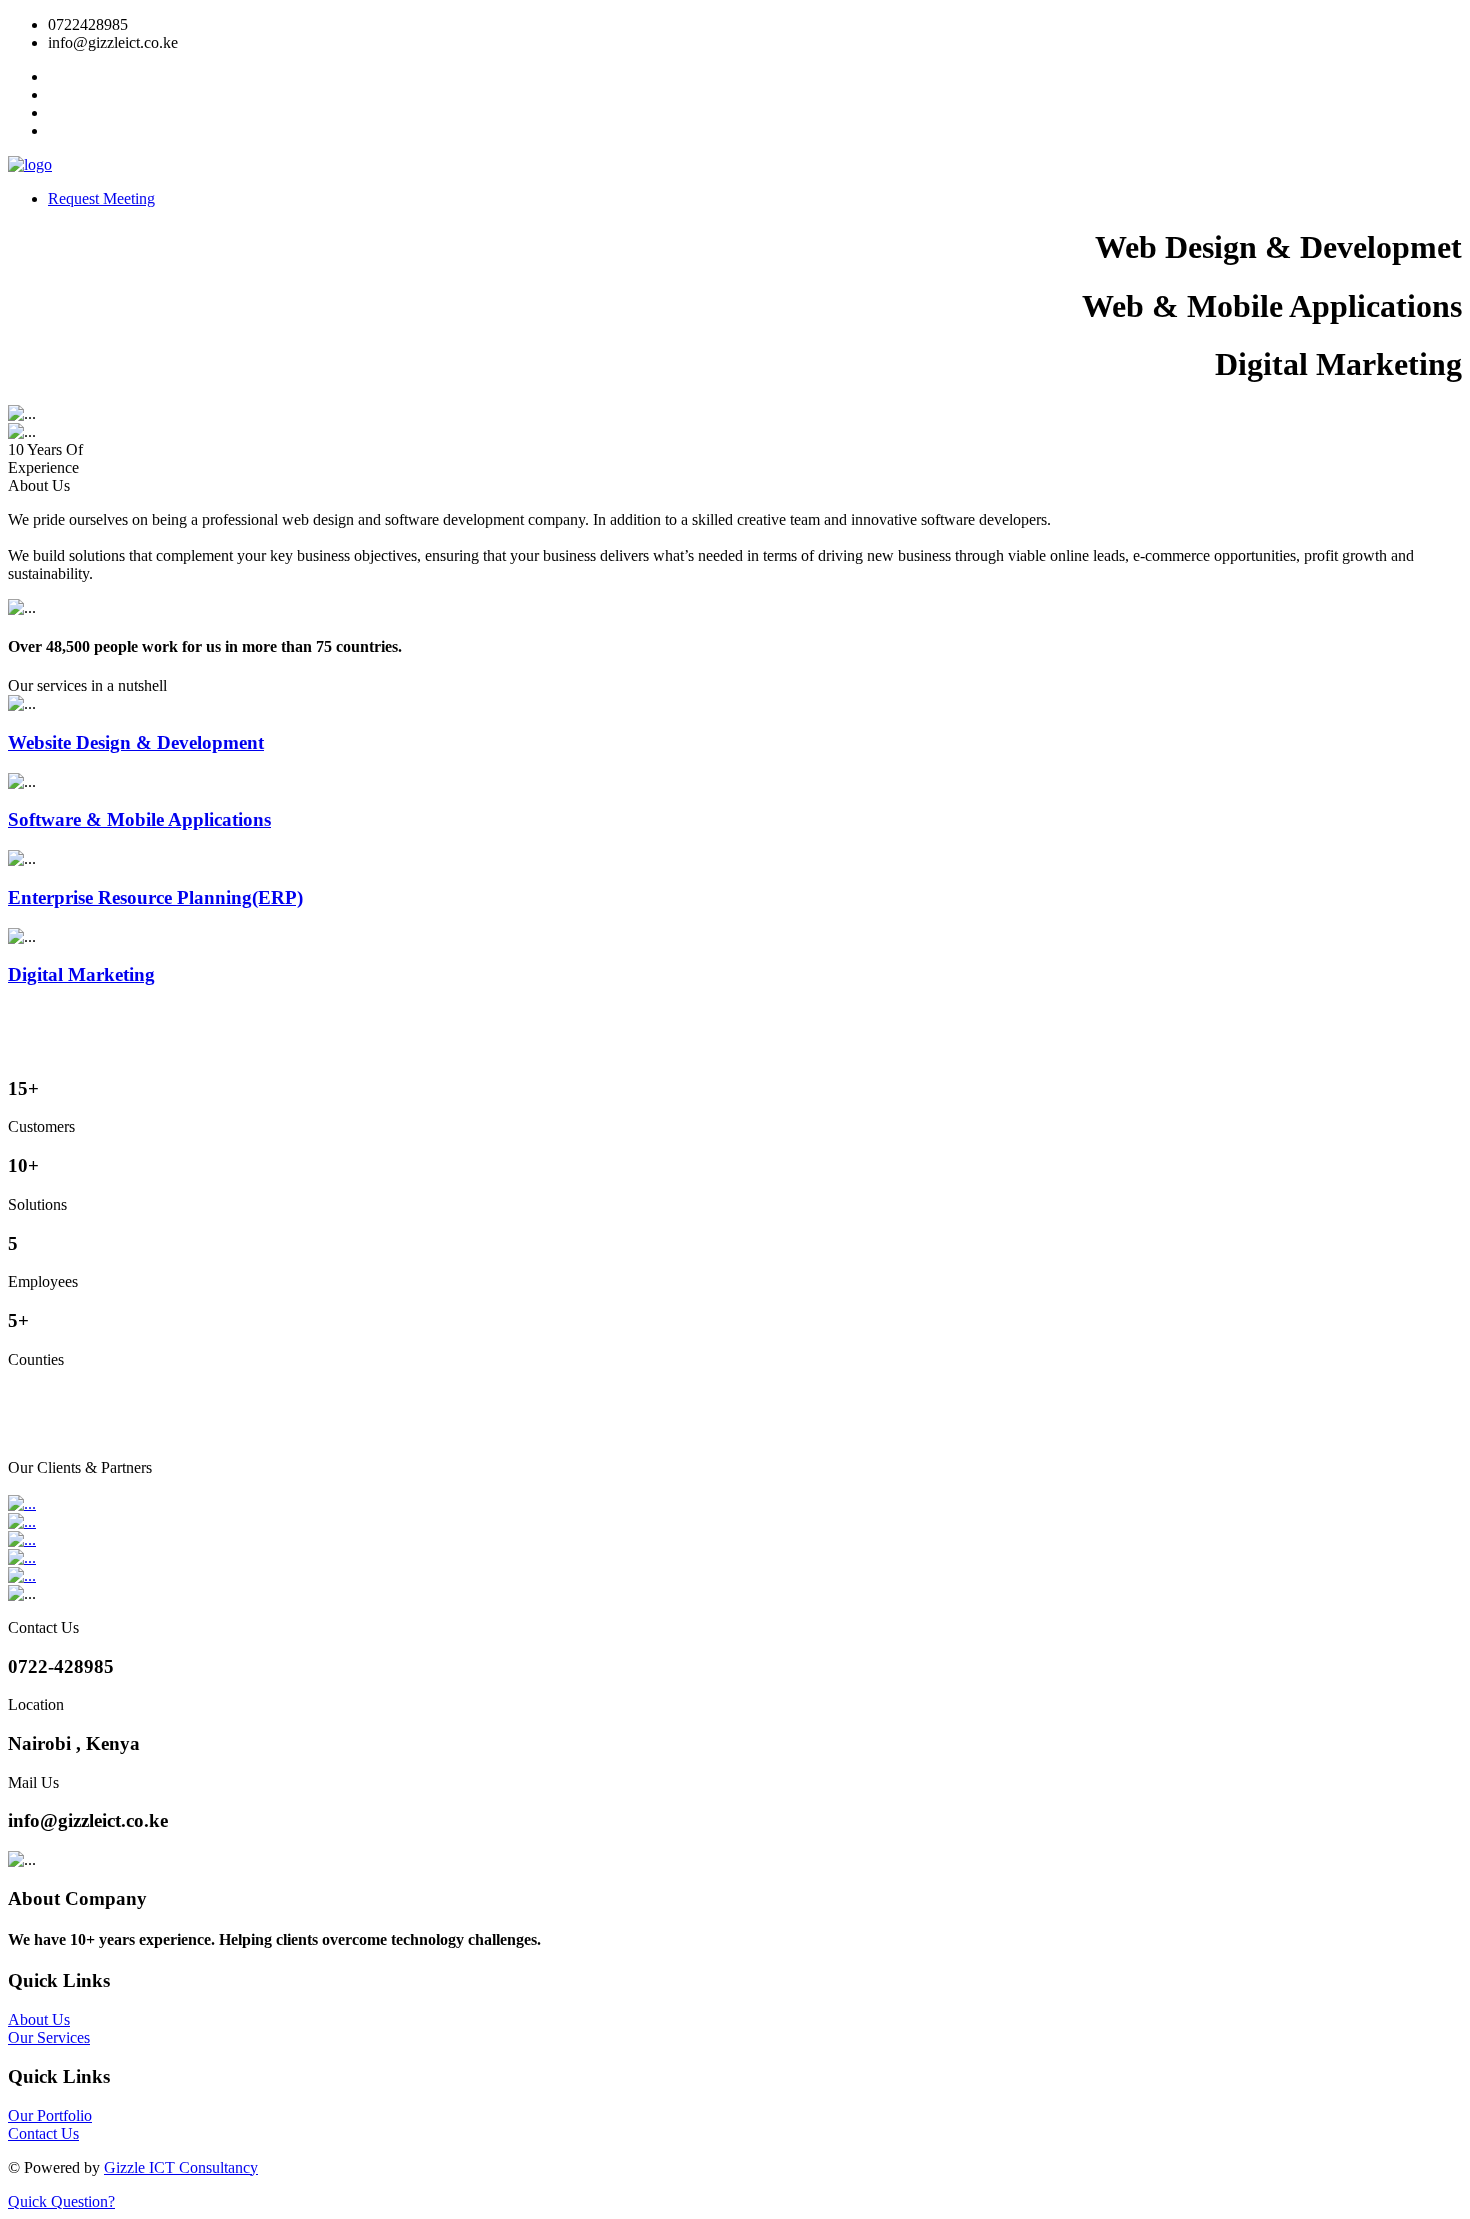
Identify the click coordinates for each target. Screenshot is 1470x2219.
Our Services (49, 2037)
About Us (39, 2019)
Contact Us (43, 2133)
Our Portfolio (50, 2115)
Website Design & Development (136, 742)
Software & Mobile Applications (139, 819)
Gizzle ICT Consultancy (181, 2167)
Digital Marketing (81, 974)
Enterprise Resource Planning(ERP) (155, 897)
